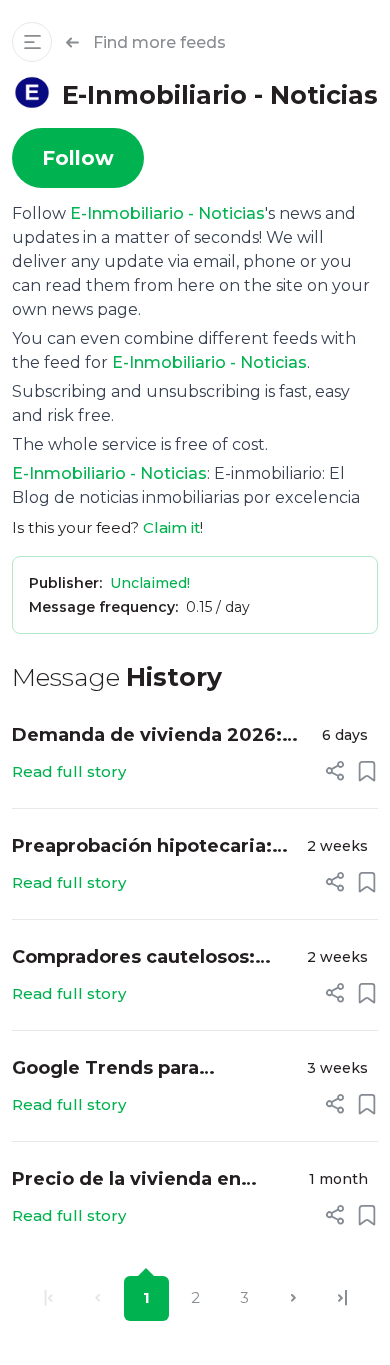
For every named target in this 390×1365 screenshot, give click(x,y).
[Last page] (342, 1298)
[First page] (48, 1298)
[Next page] (293, 1298)
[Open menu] (32, 42)
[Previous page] (97, 1298)
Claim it (171, 527)
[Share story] (335, 771)
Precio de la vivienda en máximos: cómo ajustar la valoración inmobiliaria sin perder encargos (137, 1180)
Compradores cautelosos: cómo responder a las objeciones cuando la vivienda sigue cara (133, 958)
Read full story (69, 771)
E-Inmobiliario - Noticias (167, 213)
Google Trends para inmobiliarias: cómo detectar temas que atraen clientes (150, 1069)
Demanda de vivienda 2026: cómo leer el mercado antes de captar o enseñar (160, 736)
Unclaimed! (150, 583)
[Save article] (367, 771)
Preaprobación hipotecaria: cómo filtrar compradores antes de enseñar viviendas (143, 847)
